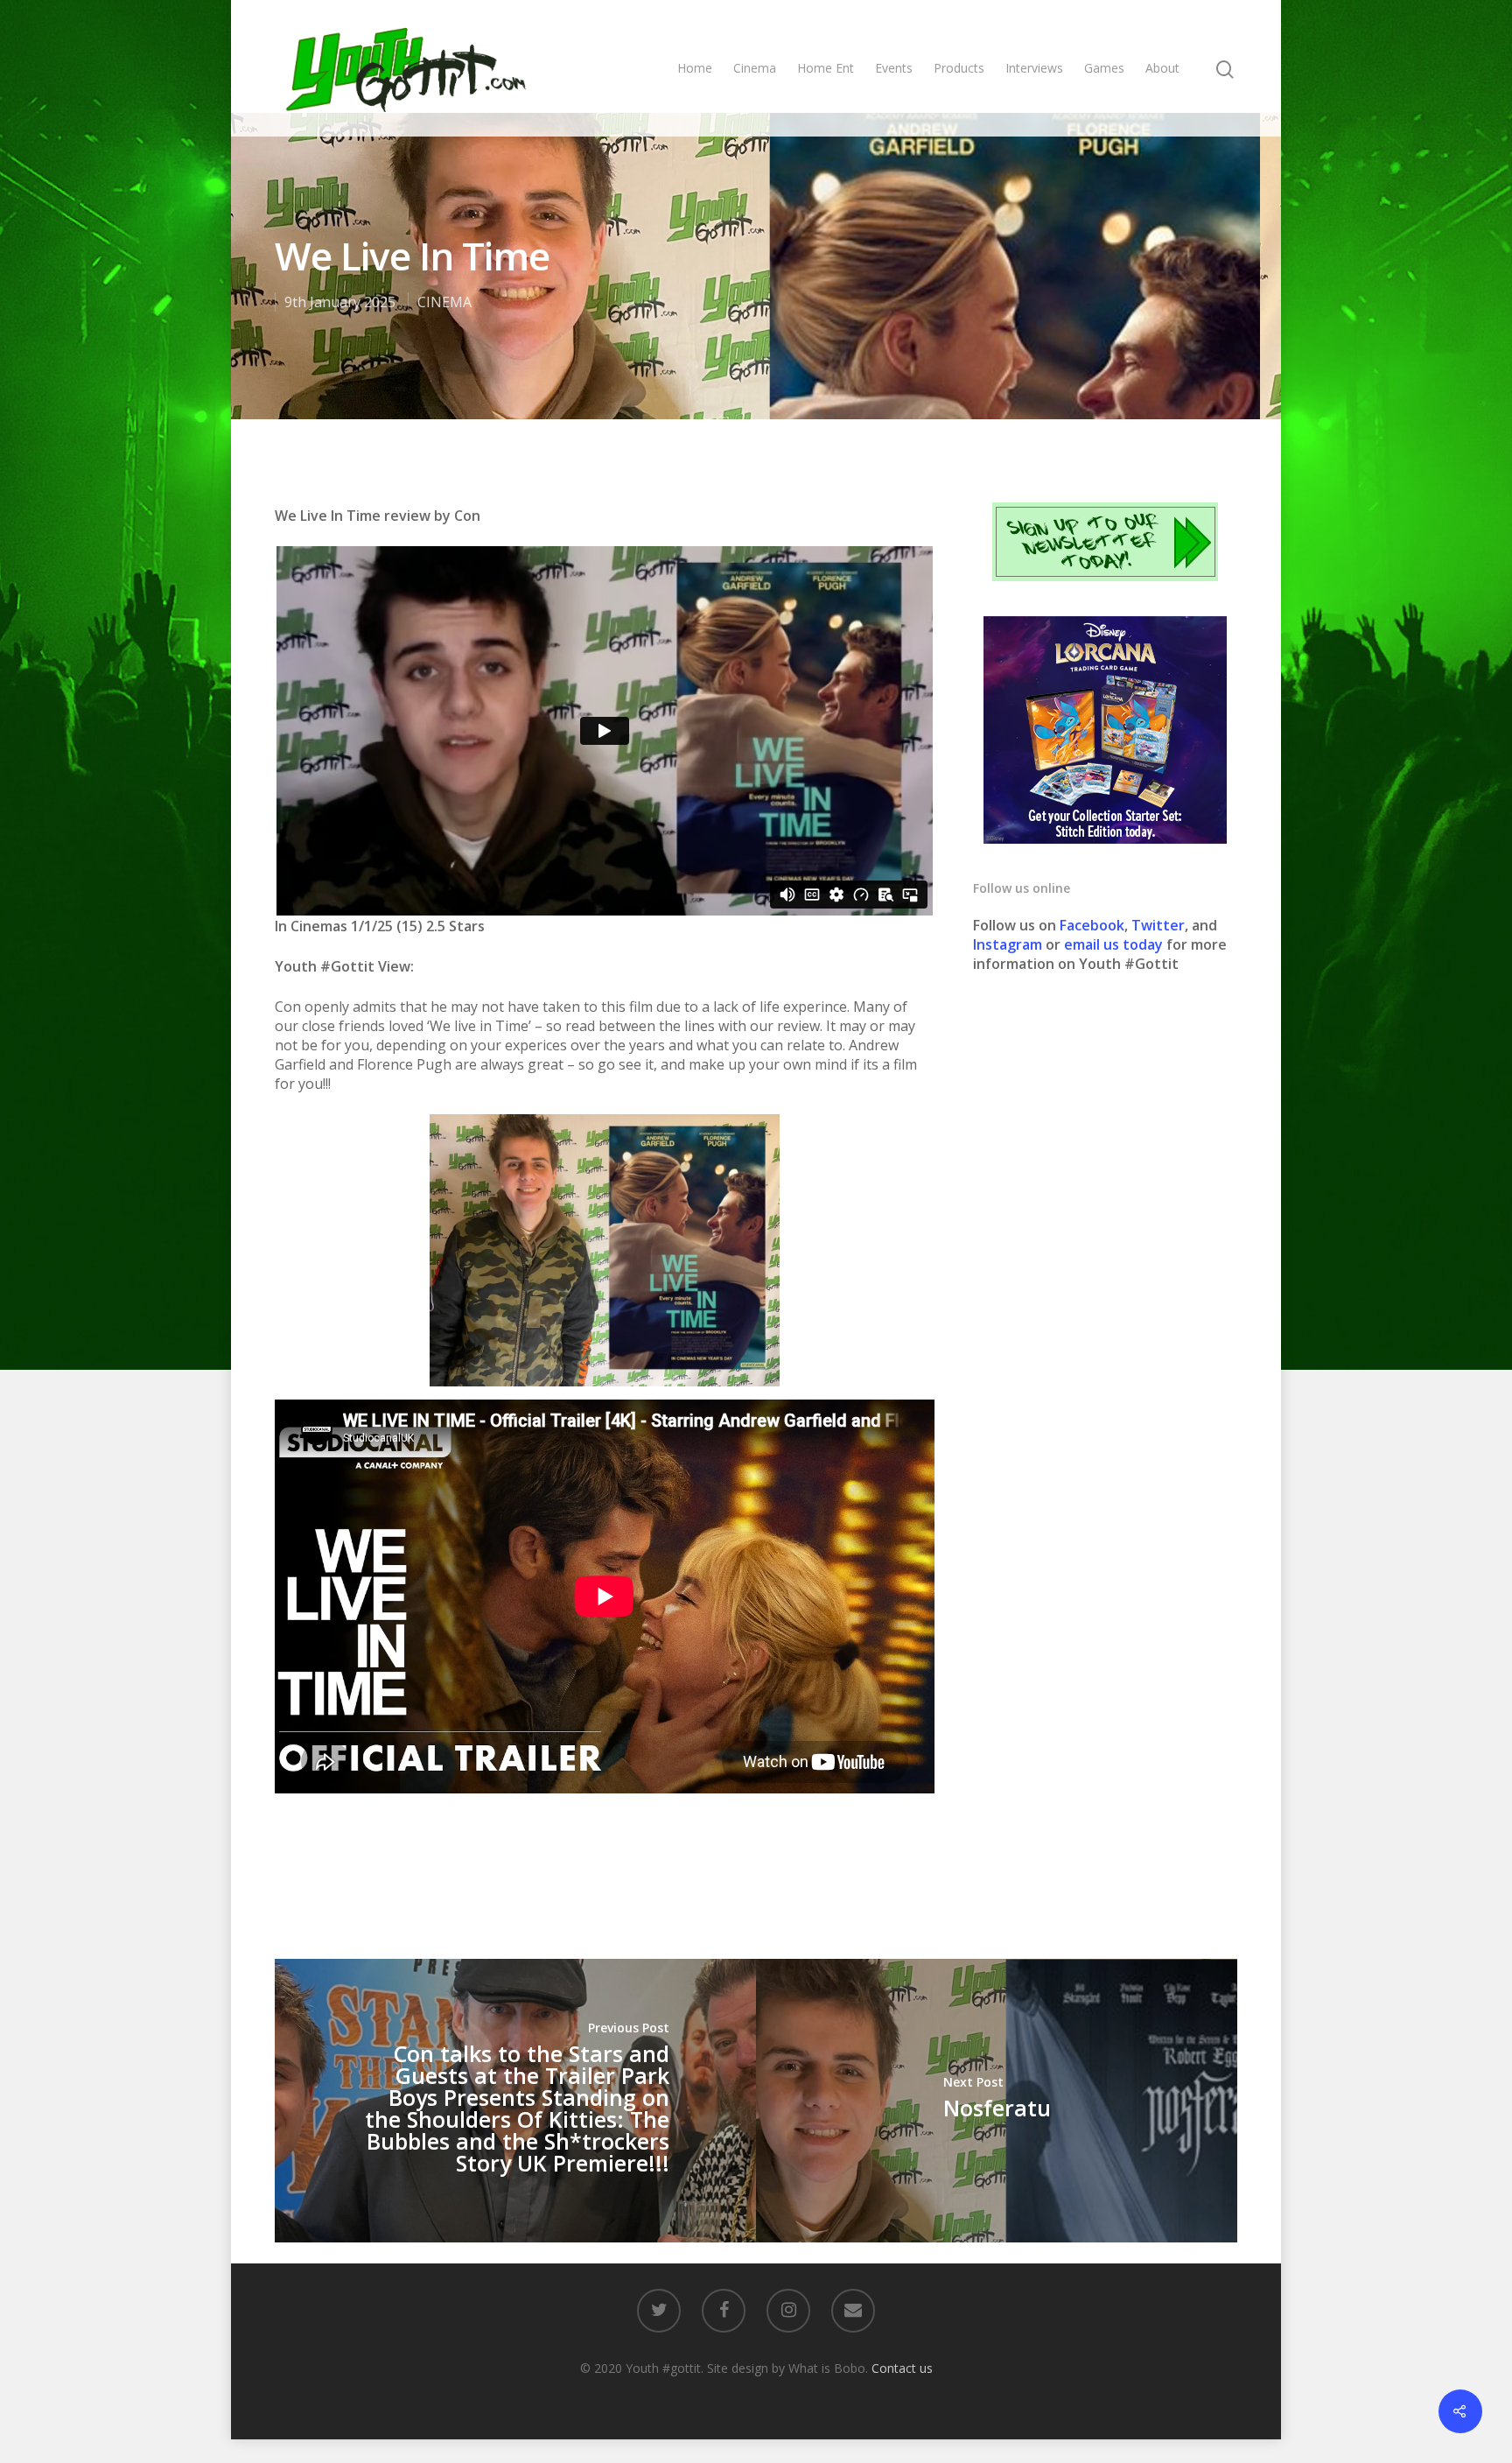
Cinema (755, 68)
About (1162, 68)
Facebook (1092, 925)
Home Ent (826, 68)
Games (1104, 68)
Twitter (1158, 925)
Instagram (1009, 944)
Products (959, 68)
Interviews (1034, 68)
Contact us (902, 2368)
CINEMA (444, 302)
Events (894, 68)
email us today (1113, 944)
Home (695, 68)
